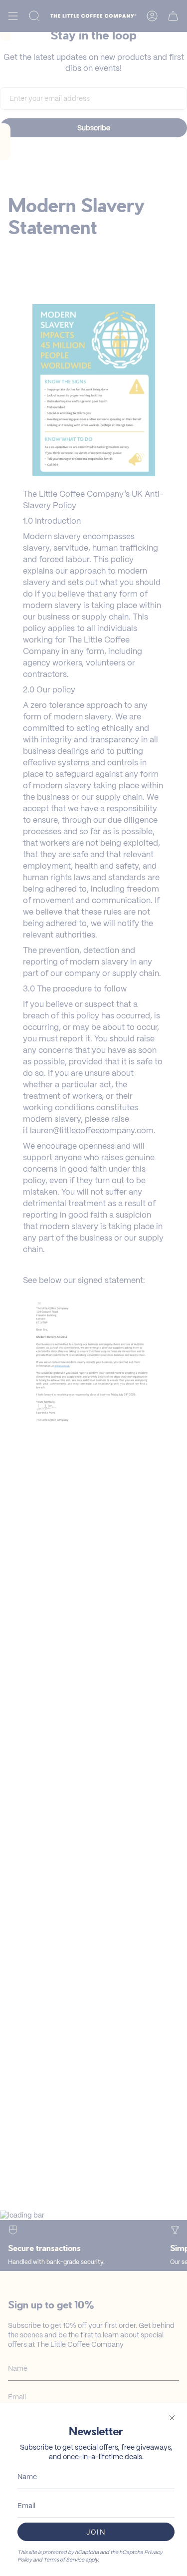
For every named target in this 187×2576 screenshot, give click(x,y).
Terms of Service (64, 2560)
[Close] (172, 2418)
